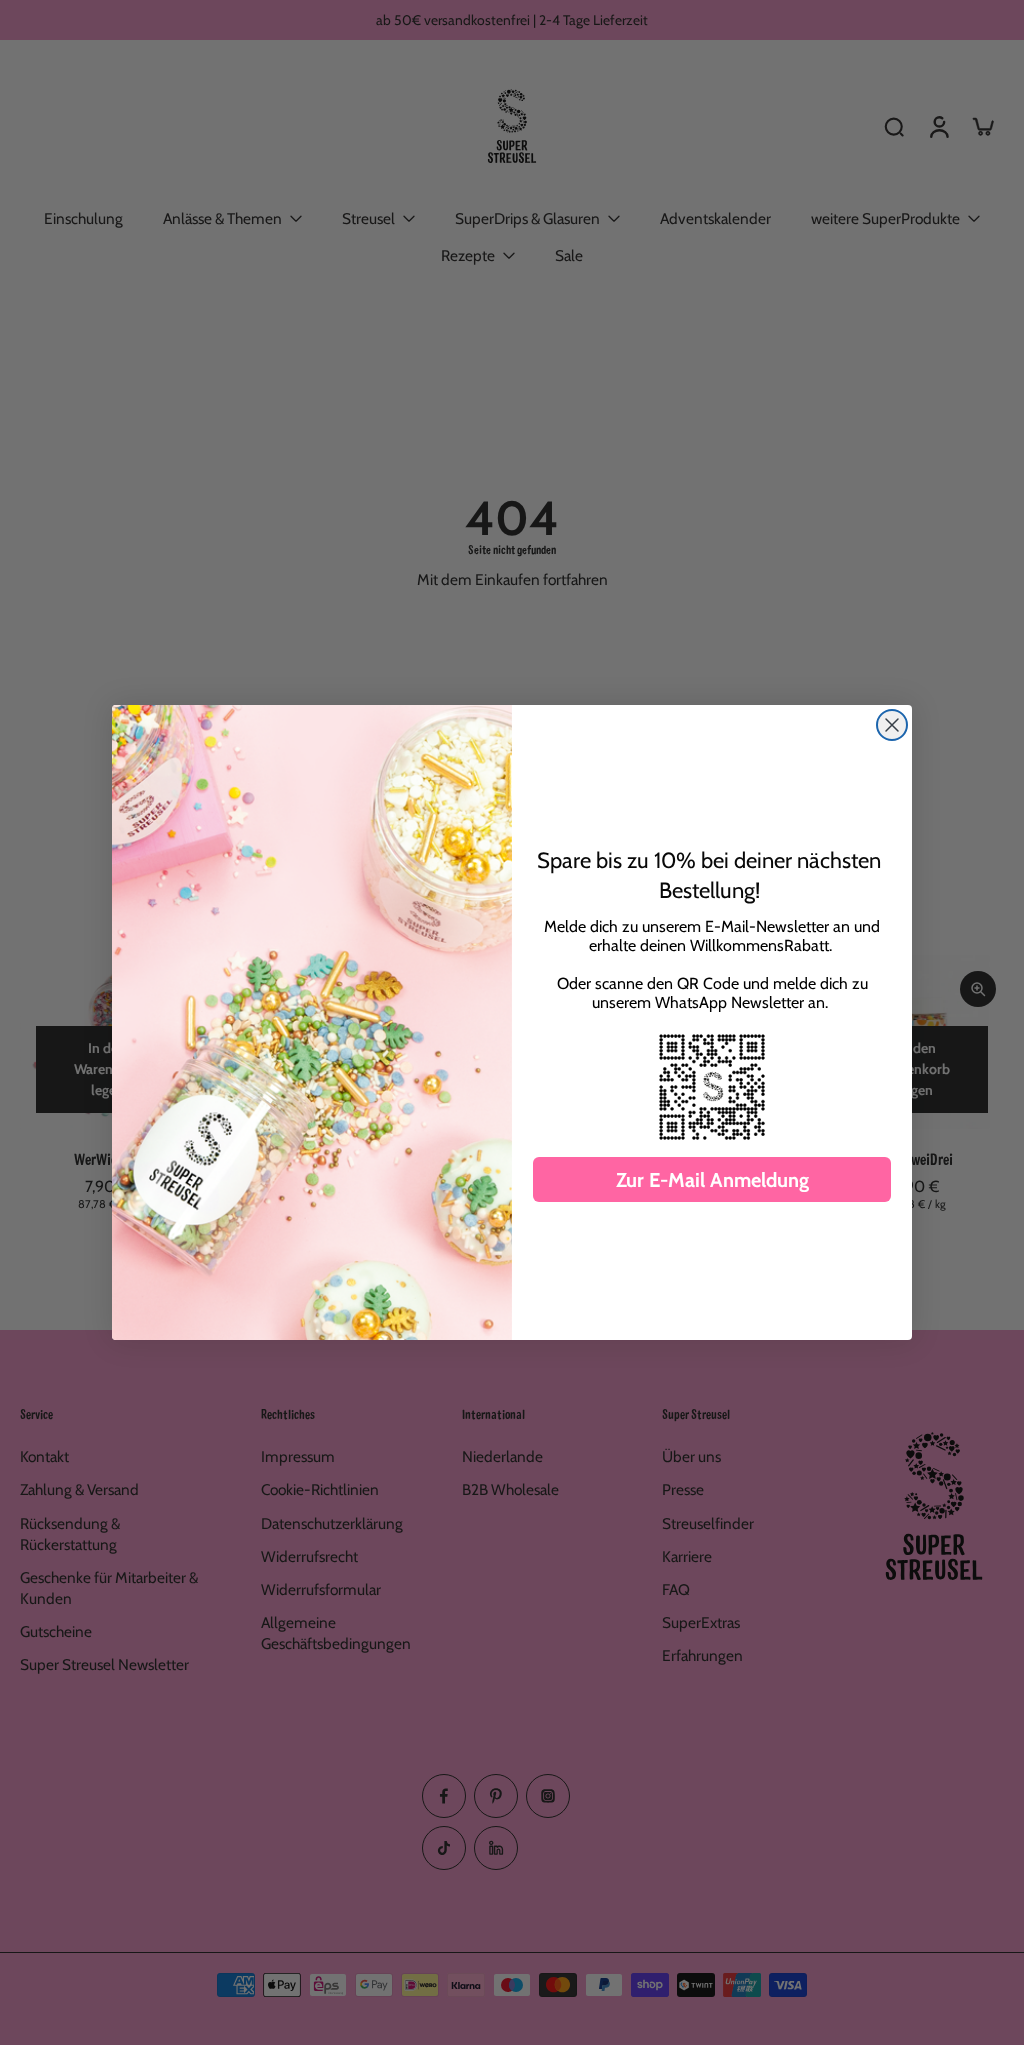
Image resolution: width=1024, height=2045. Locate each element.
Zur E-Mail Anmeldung (712, 1180)
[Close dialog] (892, 725)
